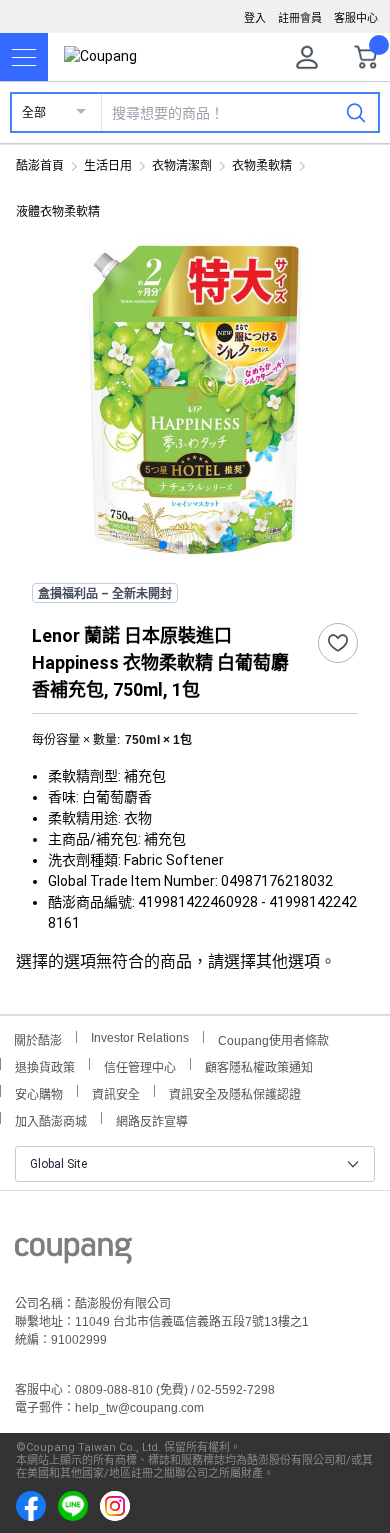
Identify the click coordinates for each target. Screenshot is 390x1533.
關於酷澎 (38, 1038)
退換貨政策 (45, 1065)
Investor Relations (140, 1037)
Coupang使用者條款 (273, 1038)
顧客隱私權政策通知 (259, 1065)
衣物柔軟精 (262, 166)
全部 (34, 113)
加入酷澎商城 (51, 1119)
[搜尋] (356, 112)
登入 (255, 18)
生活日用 (108, 166)
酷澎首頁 (40, 166)
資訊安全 (116, 1092)
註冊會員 (300, 18)
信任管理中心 (140, 1065)
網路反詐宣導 (152, 1119)
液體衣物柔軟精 (58, 212)
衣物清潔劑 (182, 166)
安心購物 (39, 1092)
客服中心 (356, 18)
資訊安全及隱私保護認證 (235, 1092)
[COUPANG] (73, 1254)
